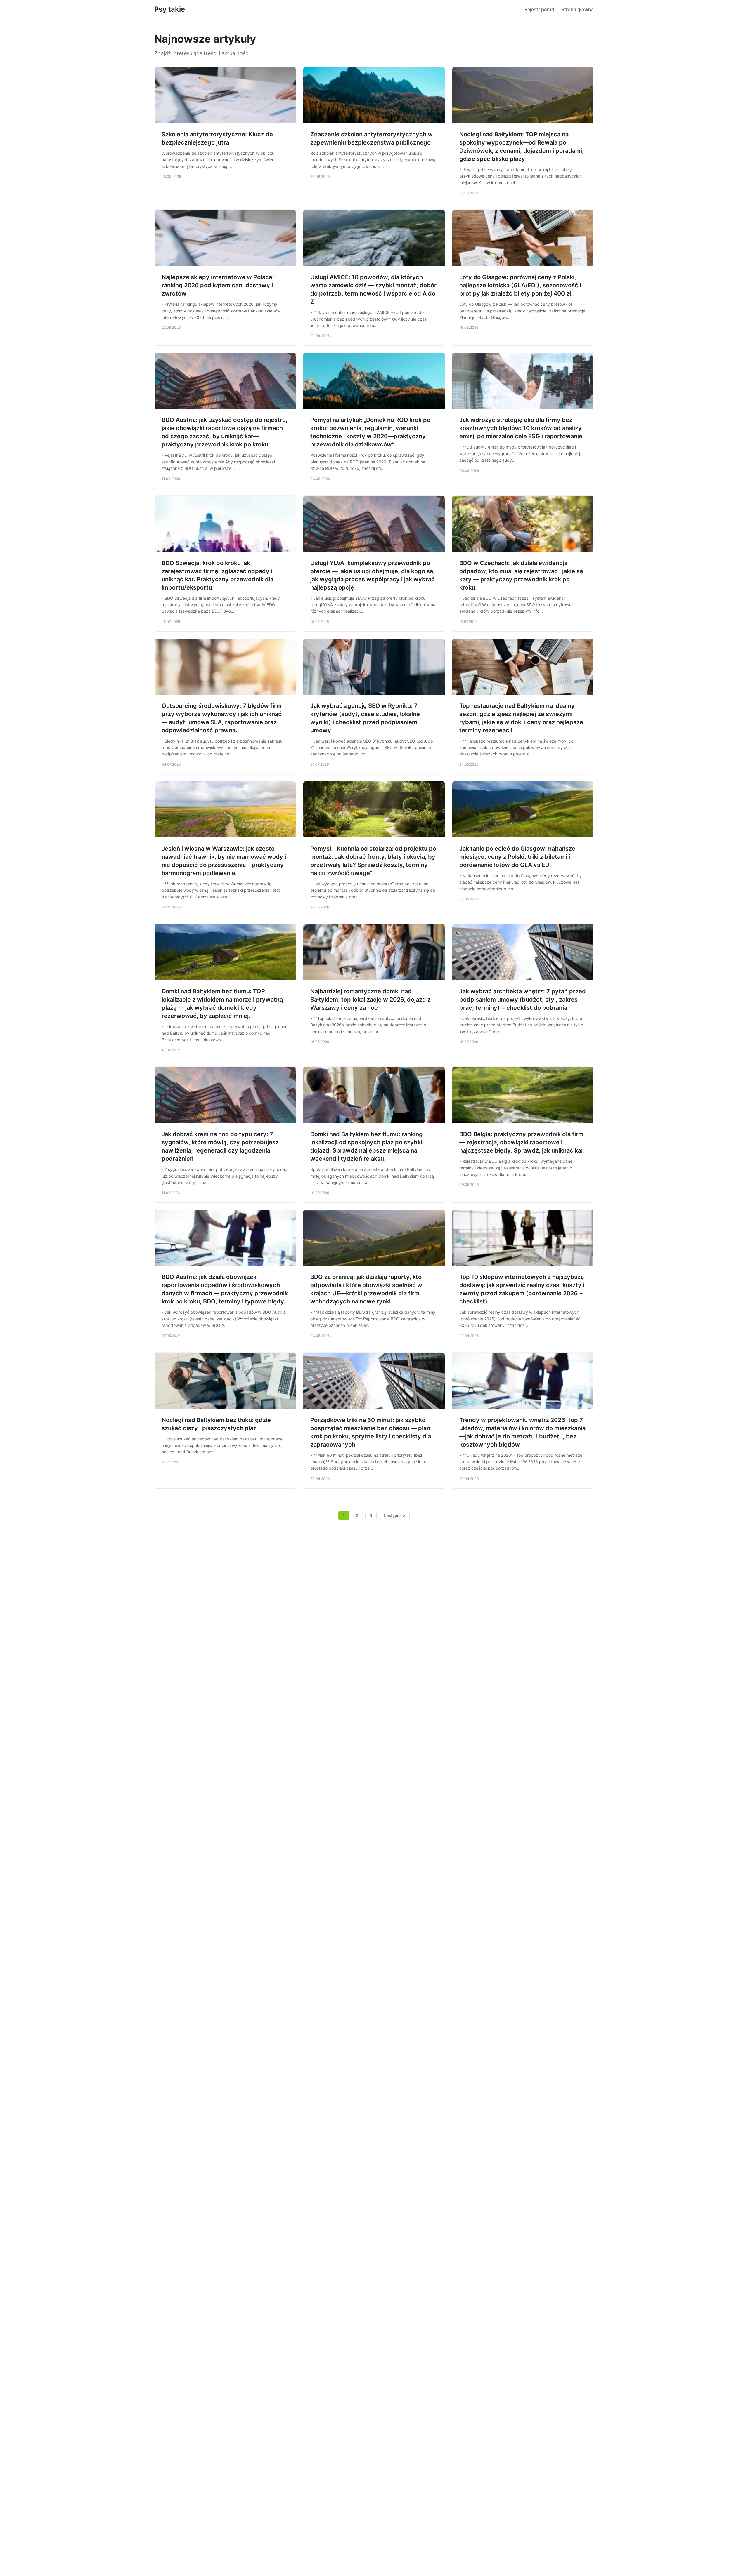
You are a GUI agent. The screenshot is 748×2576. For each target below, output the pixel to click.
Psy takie (170, 9)
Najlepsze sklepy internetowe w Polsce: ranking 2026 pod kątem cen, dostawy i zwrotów (218, 285)
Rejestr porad (539, 9)
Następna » (394, 1515)
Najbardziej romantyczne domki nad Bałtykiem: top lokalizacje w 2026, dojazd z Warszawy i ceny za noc (370, 1000)
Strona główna (578, 9)
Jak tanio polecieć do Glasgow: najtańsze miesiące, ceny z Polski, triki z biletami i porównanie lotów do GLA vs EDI (517, 857)
